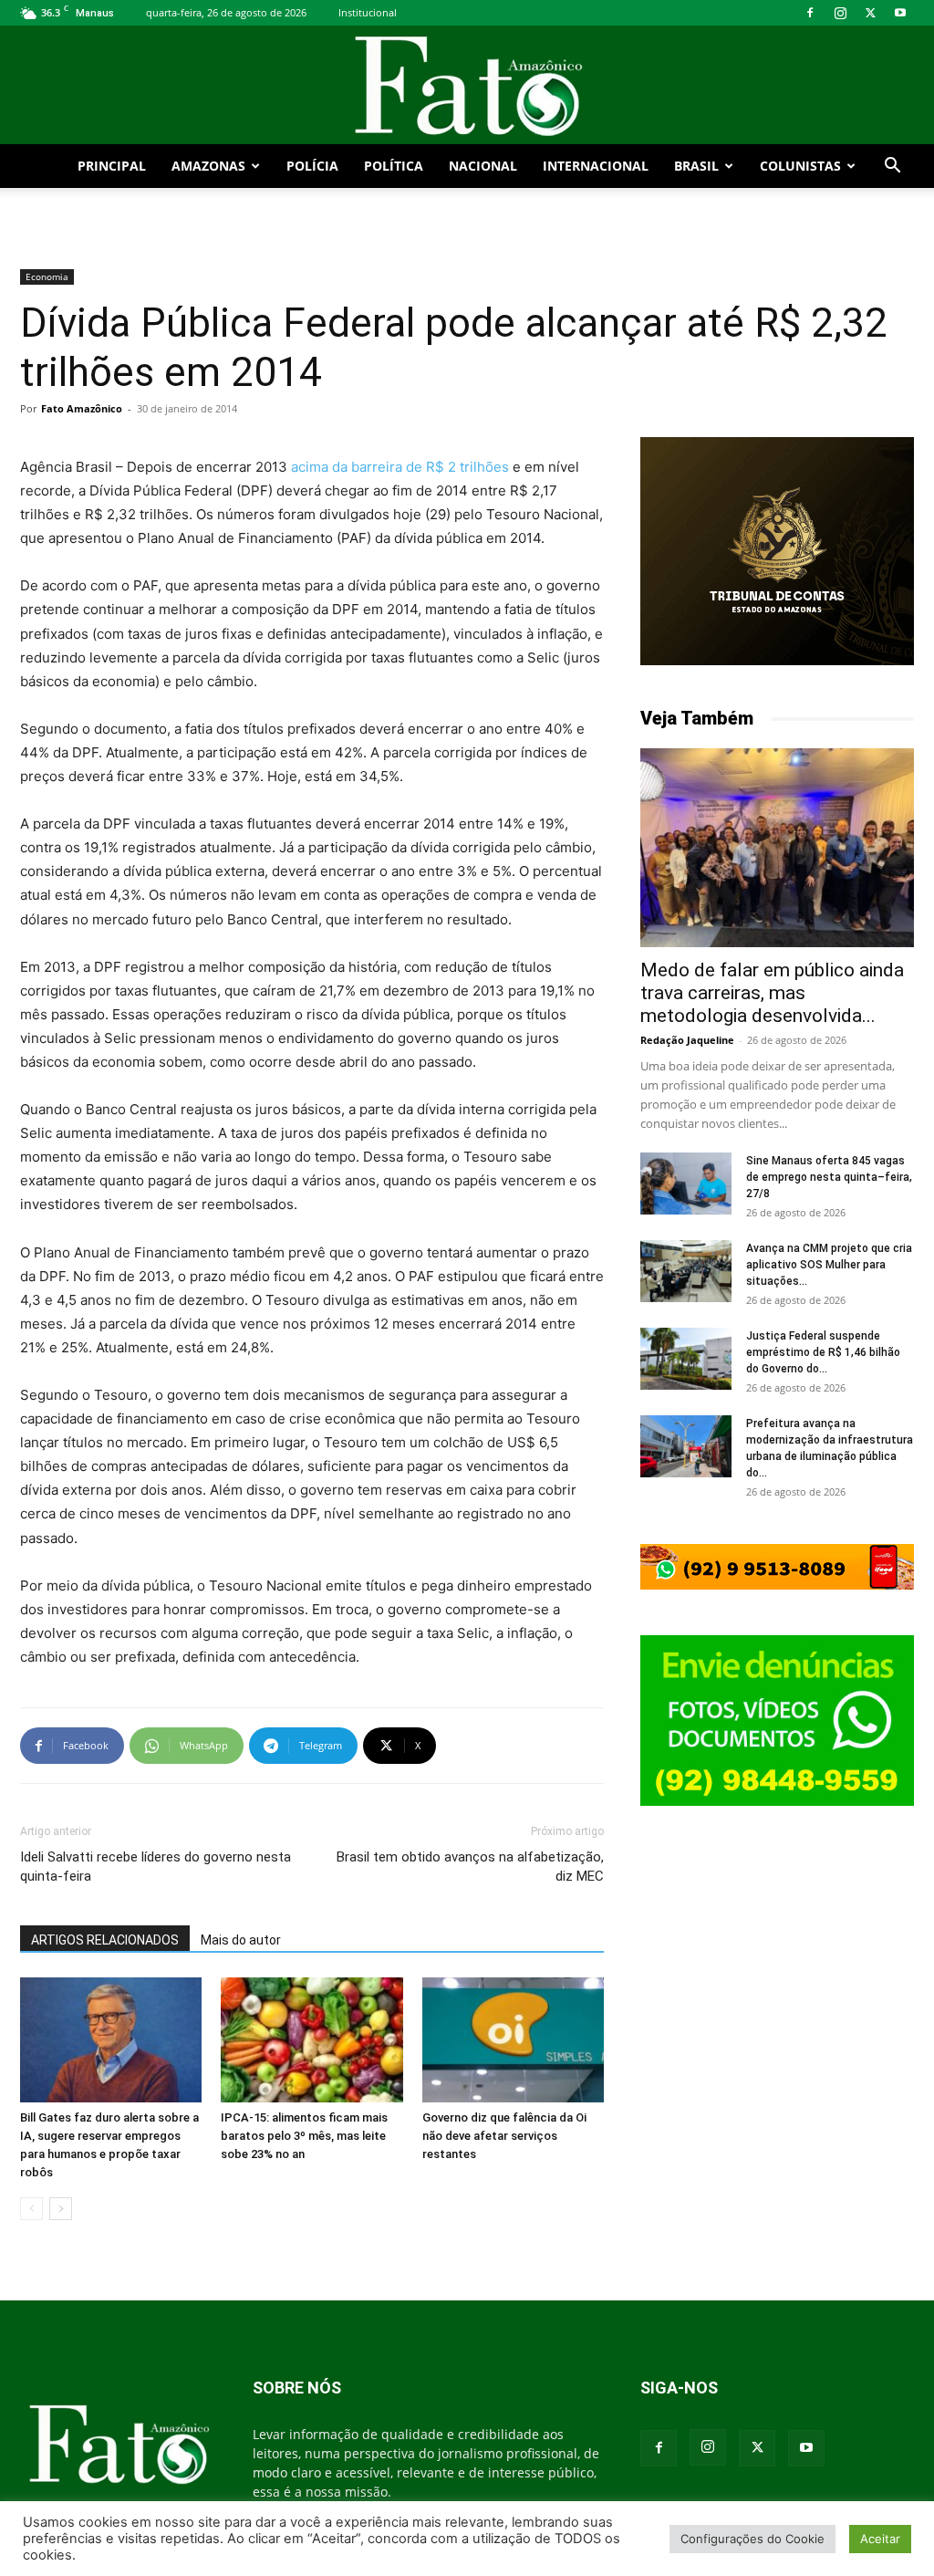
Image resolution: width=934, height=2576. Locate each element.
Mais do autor (241, 1940)
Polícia (312, 166)
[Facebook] (810, 13)
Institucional (368, 12)
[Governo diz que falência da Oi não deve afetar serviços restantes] (513, 2040)
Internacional (596, 166)
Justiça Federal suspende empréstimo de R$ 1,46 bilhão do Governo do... (823, 1352)
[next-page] (61, 2209)
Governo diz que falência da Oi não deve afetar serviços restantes (504, 2136)
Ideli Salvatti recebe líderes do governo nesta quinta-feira (156, 1867)
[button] (892, 167)
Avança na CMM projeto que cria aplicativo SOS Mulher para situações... (829, 1265)
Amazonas (208, 166)
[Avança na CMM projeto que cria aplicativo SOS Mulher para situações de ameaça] (686, 1272)
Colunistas (800, 166)
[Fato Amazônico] (467, 86)
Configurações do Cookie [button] (752, 2539)
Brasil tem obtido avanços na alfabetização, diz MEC (470, 1867)
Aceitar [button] (880, 2539)
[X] (870, 13)
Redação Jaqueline (687, 1040)
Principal (112, 166)
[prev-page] (31, 2209)
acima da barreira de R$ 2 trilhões (400, 467)
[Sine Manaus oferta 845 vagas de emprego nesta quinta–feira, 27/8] (686, 1184)
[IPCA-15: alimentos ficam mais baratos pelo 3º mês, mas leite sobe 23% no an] (311, 2040)
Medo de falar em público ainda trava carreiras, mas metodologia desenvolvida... (772, 993)
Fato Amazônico (82, 408)
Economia (47, 276)
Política (394, 166)
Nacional (483, 166)
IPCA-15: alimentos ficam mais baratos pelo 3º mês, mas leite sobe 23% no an (304, 2136)
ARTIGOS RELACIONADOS (105, 1940)
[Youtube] (900, 13)
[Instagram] (840, 13)
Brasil (696, 166)
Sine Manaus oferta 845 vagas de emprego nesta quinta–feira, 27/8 (829, 1177)
